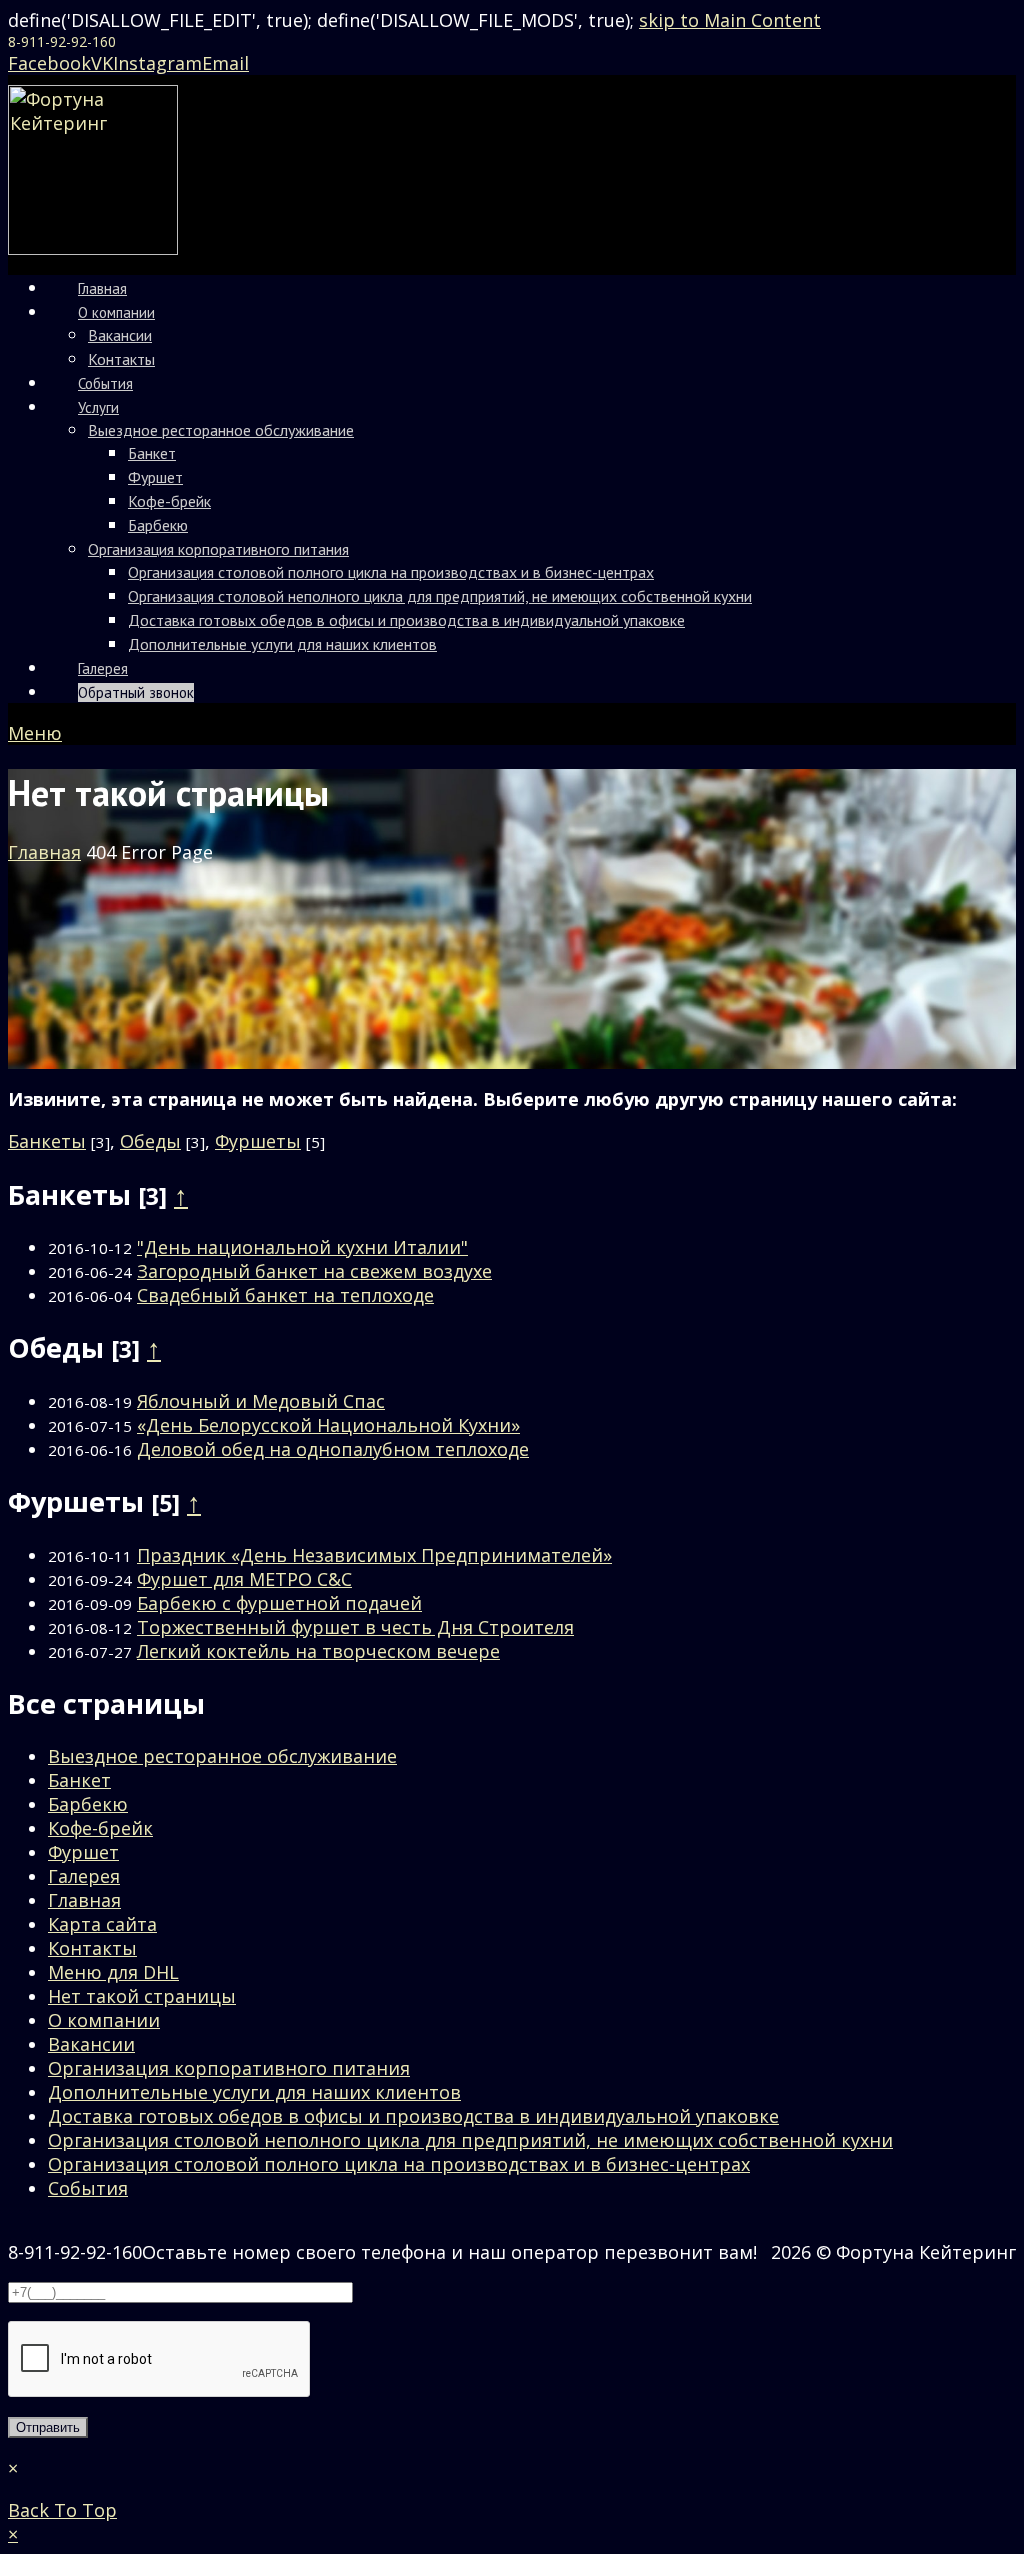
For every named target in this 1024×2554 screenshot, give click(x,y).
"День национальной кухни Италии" (302, 1247)
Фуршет (83, 1852)
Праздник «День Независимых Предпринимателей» (374, 1555)
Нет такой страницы (142, 1996)
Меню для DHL (113, 1972)
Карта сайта (102, 1924)
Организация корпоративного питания (229, 2068)
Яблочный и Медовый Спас (261, 1401)
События (88, 2188)
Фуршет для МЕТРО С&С (244, 1579)
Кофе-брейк (100, 1828)
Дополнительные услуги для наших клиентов (254, 2092)
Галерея (84, 1876)
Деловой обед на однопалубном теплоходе (333, 1449)
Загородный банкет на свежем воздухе (314, 1271)
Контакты (92, 1948)
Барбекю (88, 1804)
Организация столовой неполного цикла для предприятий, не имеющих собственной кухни (470, 2140)
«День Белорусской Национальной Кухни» (328, 1425)
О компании (104, 2020)
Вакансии (91, 2044)
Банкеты (47, 1141)
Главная (84, 1900)
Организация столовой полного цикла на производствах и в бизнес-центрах (399, 2164)
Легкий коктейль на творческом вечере (318, 1651)
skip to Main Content (730, 20)
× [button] (13, 2534)
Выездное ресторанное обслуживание (222, 1756)
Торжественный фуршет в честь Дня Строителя (355, 1627)
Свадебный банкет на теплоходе (285, 1295)
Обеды (150, 1141)
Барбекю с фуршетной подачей (279, 1603)
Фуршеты (258, 1141)
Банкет (79, 1780)
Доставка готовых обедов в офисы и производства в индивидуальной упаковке (413, 2116)
